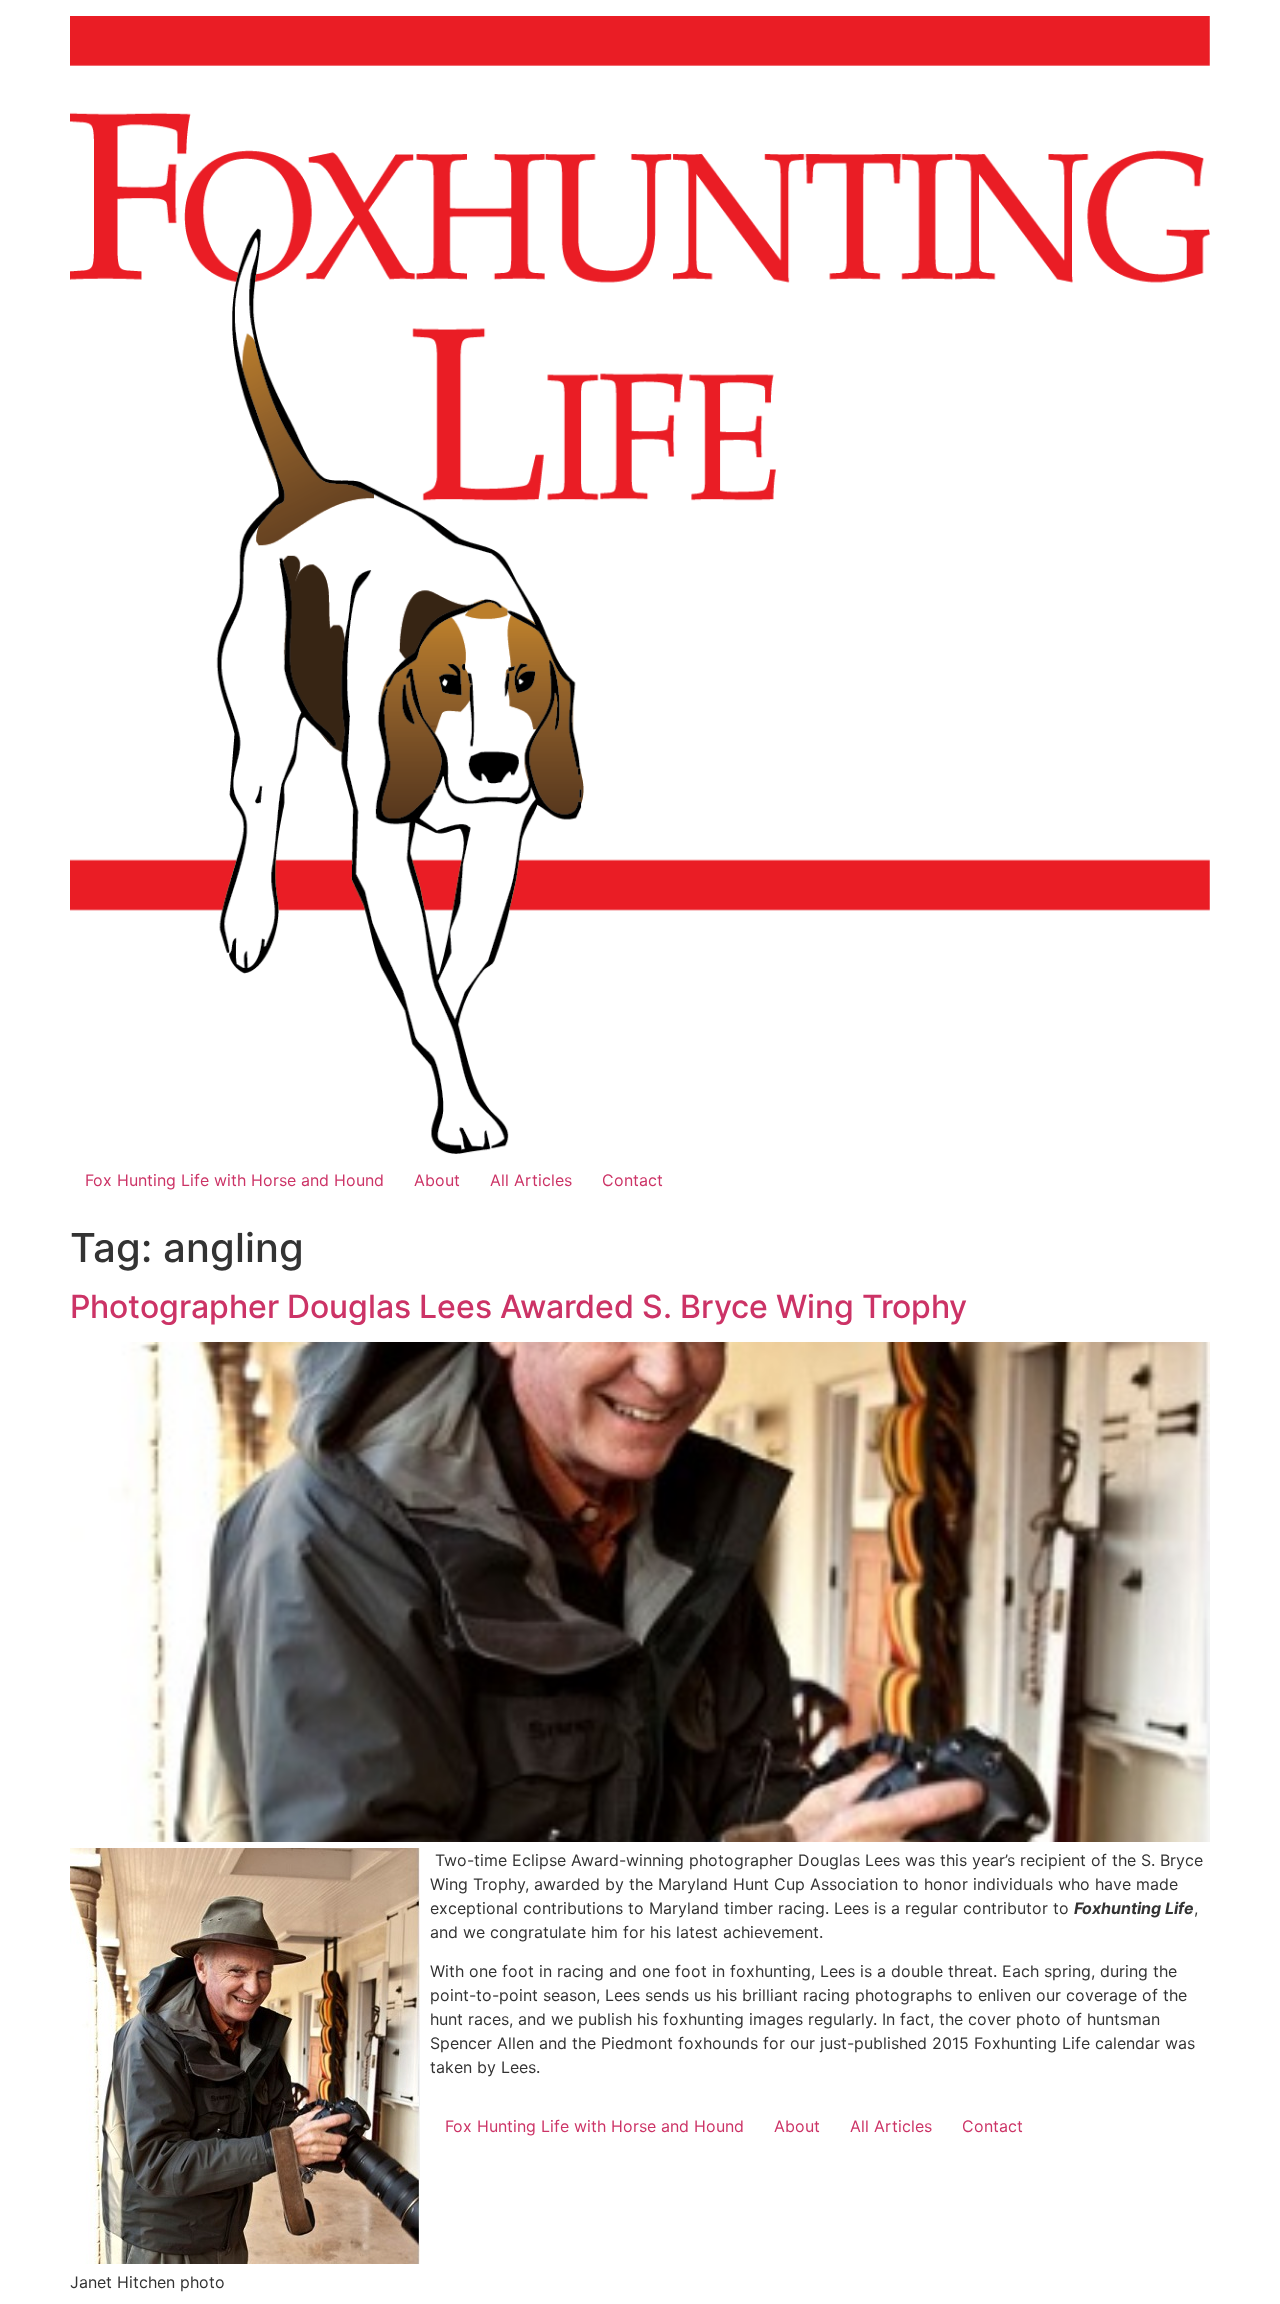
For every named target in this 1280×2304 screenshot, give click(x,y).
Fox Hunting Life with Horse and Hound (234, 1180)
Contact (632, 1180)
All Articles (531, 1180)
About (437, 1180)
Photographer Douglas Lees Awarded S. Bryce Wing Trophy (518, 1306)
